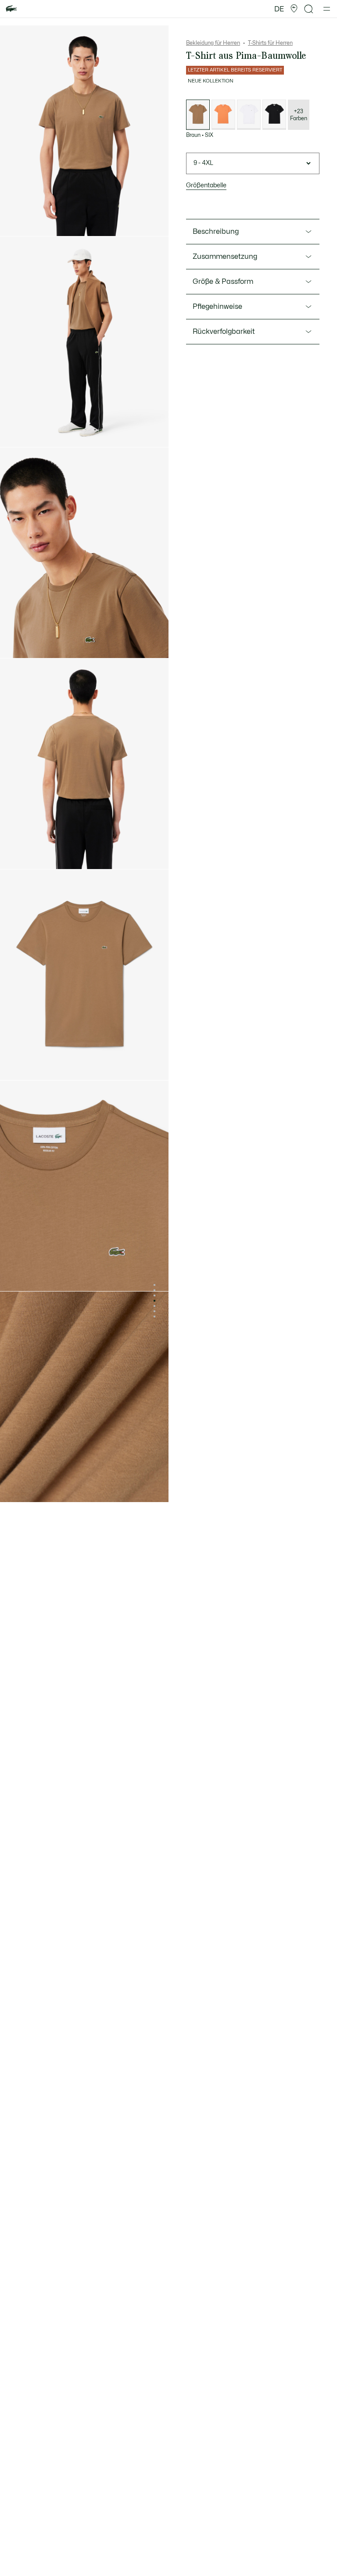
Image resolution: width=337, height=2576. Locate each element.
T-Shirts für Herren (270, 43)
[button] (294, 9)
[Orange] (223, 115)
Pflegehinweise (217, 307)
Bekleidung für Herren (213, 43)
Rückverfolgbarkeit (224, 332)
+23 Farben (299, 115)
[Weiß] (249, 115)
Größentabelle (206, 185)
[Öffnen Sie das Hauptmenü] (327, 9)
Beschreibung (216, 232)
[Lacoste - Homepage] (11, 9)
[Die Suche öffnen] (309, 9)
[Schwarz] (274, 115)
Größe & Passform (223, 282)
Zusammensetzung (225, 257)
